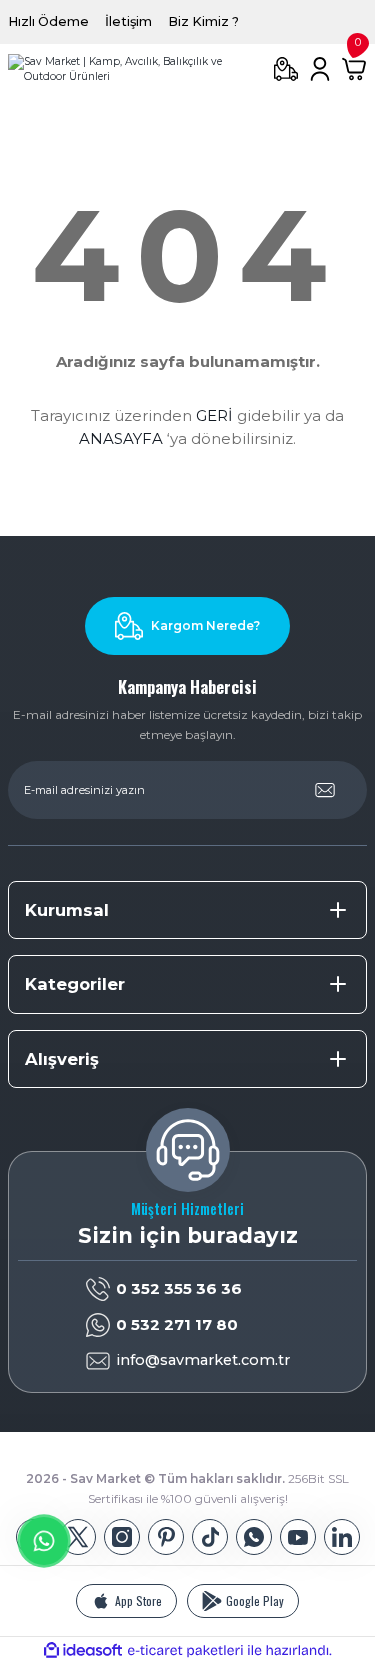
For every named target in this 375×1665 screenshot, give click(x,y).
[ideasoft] (83, 1651)
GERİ (214, 415)
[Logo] (132, 69)
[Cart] (354, 69)
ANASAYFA (121, 438)
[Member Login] (320, 69)
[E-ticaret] (185, 1650)
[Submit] (325, 790)
